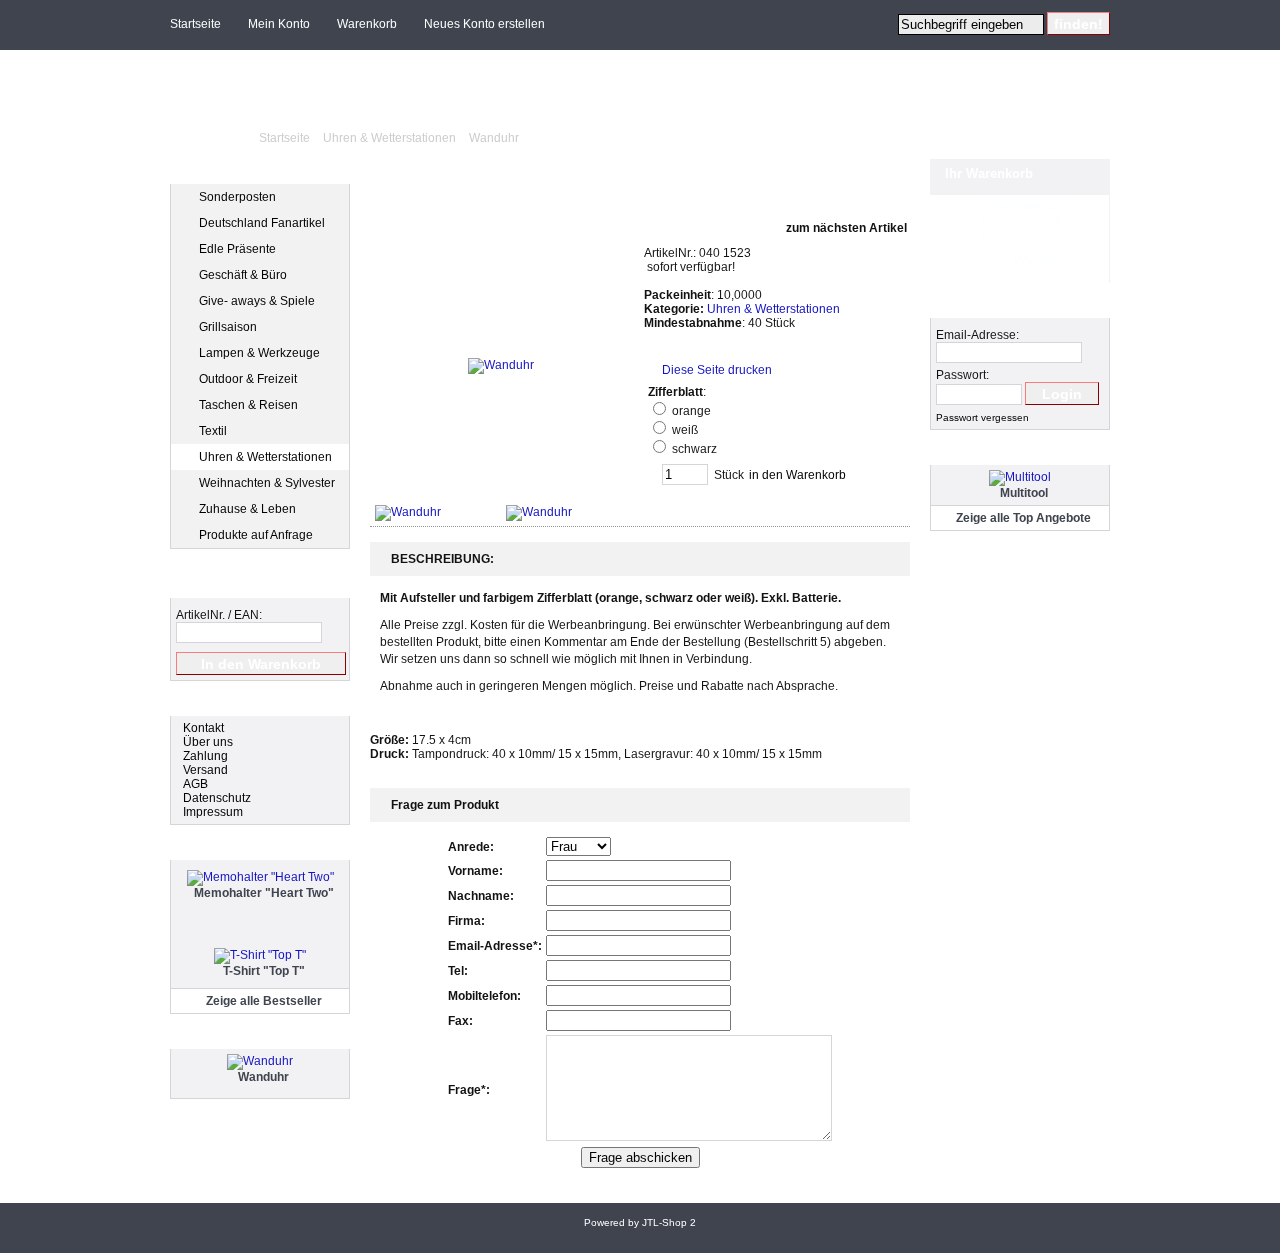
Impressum (213, 812)
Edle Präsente (237, 249)
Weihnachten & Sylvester (267, 483)
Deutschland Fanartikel (262, 223)
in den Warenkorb (797, 475)
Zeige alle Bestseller (264, 1001)
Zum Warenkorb (1031, 260)
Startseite (195, 24)
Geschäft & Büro (243, 275)
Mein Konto (279, 24)
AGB (195, 784)
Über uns (208, 742)
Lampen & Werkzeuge (259, 353)
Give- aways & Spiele (257, 301)
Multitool (1024, 493)
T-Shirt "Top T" (264, 971)
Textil (213, 431)
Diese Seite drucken (717, 370)
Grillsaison (228, 327)
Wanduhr (494, 138)
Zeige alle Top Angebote (1023, 518)
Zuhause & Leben (247, 509)
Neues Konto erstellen (484, 24)
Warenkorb (367, 24)
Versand (205, 770)
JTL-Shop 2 (669, 1222)
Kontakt (203, 728)
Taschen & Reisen (248, 405)
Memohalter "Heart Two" (264, 893)
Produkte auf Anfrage (256, 535)
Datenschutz (217, 798)
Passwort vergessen (982, 417)
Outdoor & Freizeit (248, 379)
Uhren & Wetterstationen (389, 138)
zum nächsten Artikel (848, 228)
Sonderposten (237, 197)
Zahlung (205, 756)
